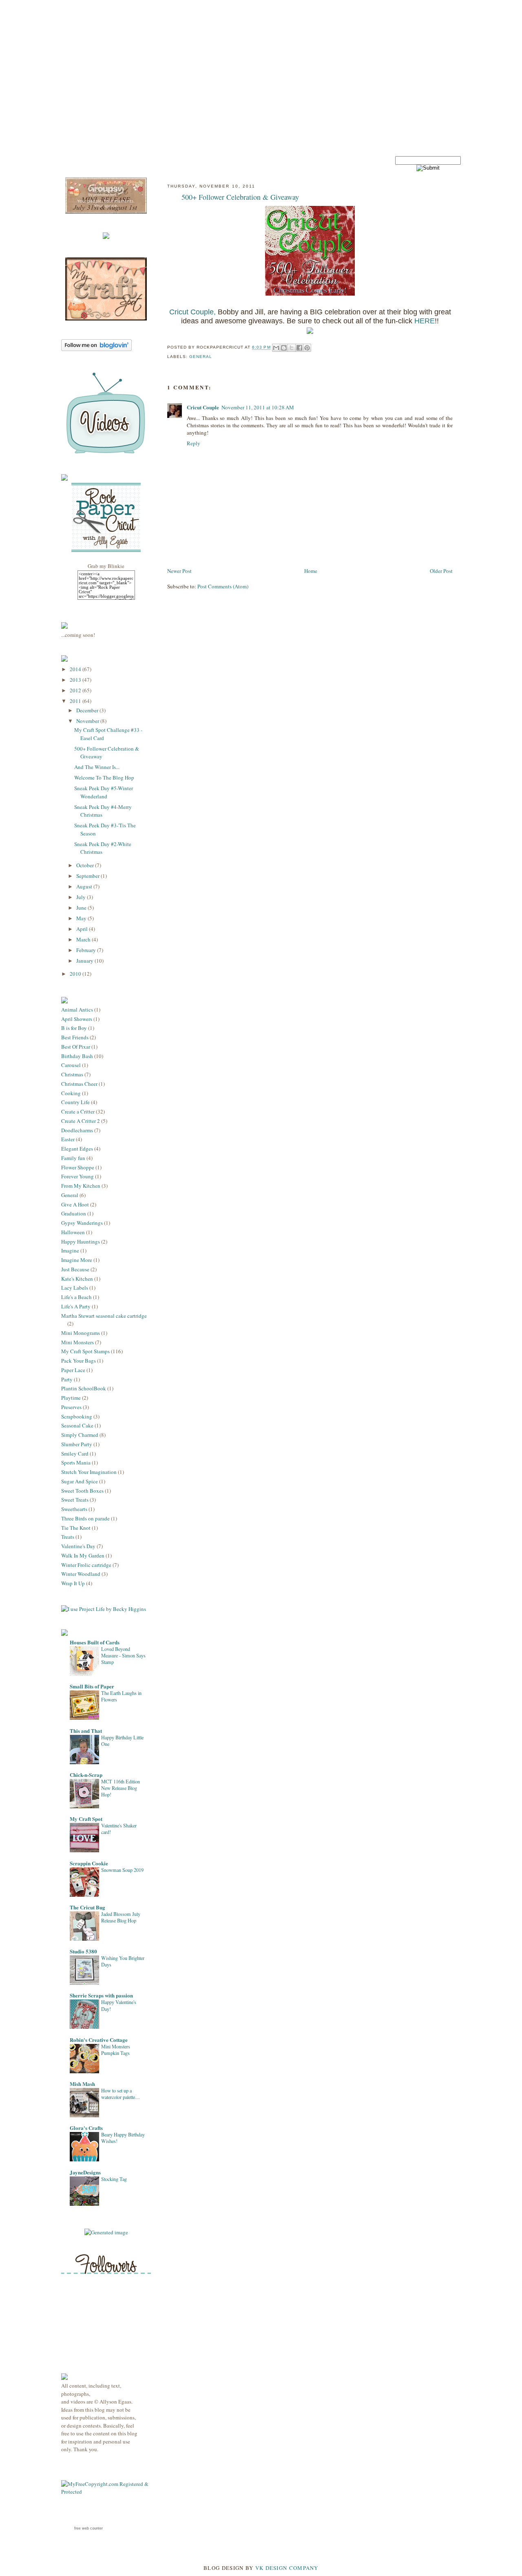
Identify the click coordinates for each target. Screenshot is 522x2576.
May (82, 918)
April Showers (77, 1019)
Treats (68, 1537)
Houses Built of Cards (95, 1642)
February (87, 950)
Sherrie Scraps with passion (101, 1995)
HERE (425, 321)
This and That (86, 1731)
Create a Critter (78, 1111)
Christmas (72, 1074)
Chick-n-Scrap (86, 1775)
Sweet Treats (75, 1500)
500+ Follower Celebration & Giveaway (240, 197)
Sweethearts (74, 1509)
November (88, 721)
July (82, 897)
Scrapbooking (77, 1416)
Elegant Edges (77, 1149)
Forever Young (77, 1176)
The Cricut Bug (87, 1907)
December (88, 710)
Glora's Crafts (86, 2128)
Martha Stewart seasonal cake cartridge (104, 1316)
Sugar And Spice (80, 1481)
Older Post (441, 571)
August (85, 886)
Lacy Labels (75, 1288)
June (82, 908)
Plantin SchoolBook (84, 1388)
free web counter (88, 2528)
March (84, 939)
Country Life (75, 1102)
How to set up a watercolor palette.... (121, 2094)
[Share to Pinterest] (307, 348)
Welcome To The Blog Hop (104, 778)
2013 (76, 680)
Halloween (73, 1232)
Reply (194, 443)
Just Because (75, 1269)
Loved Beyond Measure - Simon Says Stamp (123, 1655)
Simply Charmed (80, 1435)
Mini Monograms (81, 1333)
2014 (76, 669)
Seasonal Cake (77, 1425)
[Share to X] (292, 348)
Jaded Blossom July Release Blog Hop (121, 1917)
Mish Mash (82, 2084)
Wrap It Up (73, 1583)
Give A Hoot (75, 1204)
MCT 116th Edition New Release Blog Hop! (121, 1788)
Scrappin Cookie (89, 1863)
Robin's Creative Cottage (99, 2040)
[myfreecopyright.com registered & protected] (106, 2492)
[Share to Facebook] (299, 348)
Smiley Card (75, 1454)
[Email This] (276, 348)
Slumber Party (77, 1444)
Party (67, 1379)
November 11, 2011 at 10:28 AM (258, 407)
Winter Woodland (81, 1574)
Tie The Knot (76, 1528)
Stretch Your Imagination (89, 1472)
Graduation (74, 1213)
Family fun (73, 1158)
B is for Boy (74, 1028)
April (83, 929)
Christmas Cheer (79, 1084)
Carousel (71, 1065)
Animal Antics (77, 1010)
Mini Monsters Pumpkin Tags (116, 2050)
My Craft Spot (86, 1819)
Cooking (71, 1093)
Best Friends (75, 1037)
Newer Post (179, 571)
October (86, 865)
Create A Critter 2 (81, 1121)
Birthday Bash (77, 1056)
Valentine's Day (78, 1546)
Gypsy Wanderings (82, 1223)
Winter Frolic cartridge (86, 1565)
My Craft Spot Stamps (85, 1351)
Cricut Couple (203, 407)
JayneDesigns (85, 2172)
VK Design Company (287, 2568)
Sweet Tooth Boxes (82, 1491)
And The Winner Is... (97, 767)
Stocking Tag (114, 2179)
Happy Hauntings (81, 1242)
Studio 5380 (83, 1951)
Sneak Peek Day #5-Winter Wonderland (104, 792)
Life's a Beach (76, 1297)
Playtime (71, 1398)
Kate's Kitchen (77, 1279)
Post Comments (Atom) (223, 586)
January (85, 961)
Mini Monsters (77, 1342)
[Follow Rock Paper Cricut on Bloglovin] (96, 349)
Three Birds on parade (85, 1518)
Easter (68, 1139)
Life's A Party (76, 1306)
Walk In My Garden (83, 1555)
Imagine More (77, 1260)
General (70, 1195)
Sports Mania (76, 1463)
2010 (76, 974)
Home (311, 571)
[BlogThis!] (284, 348)
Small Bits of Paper (92, 1686)
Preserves (71, 1407)
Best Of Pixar (76, 1047)
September (88, 876)
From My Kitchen (81, 1186)
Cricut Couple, (192, 312)
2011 (76, 701)
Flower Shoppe (78, 1167)
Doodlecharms (77, 1130)
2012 (76, 690)
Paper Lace (73, 1370)
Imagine (70, 1250)
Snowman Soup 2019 (122, 1870)
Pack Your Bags (79, 1361)
